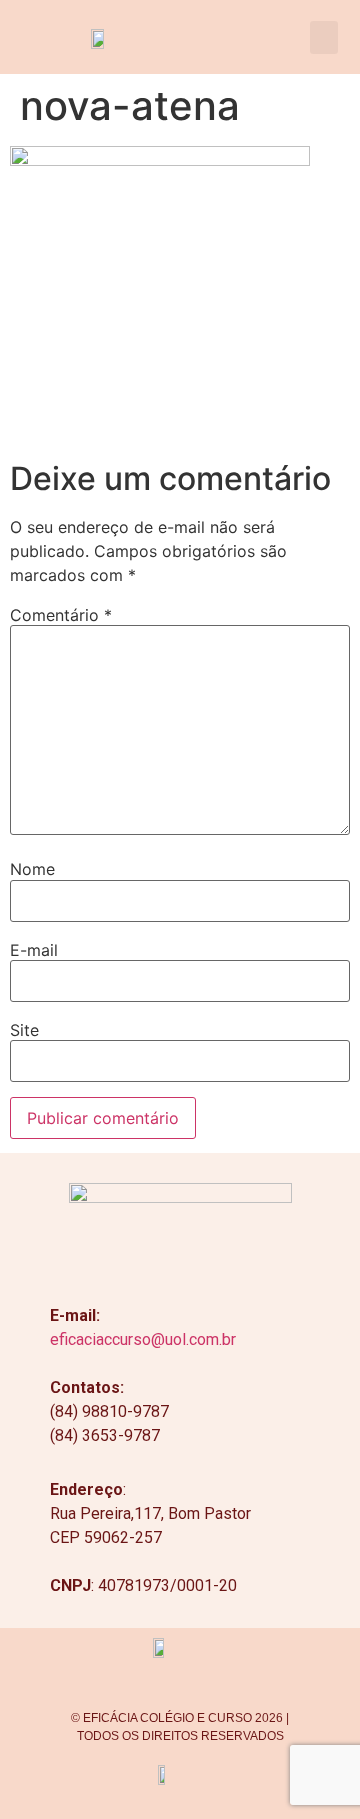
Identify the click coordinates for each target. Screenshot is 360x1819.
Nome (32, 869)
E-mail (34, 950)
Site (24, 1030)
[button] (324, 37)
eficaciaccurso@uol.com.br (143, 1339)
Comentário (61, 615)
